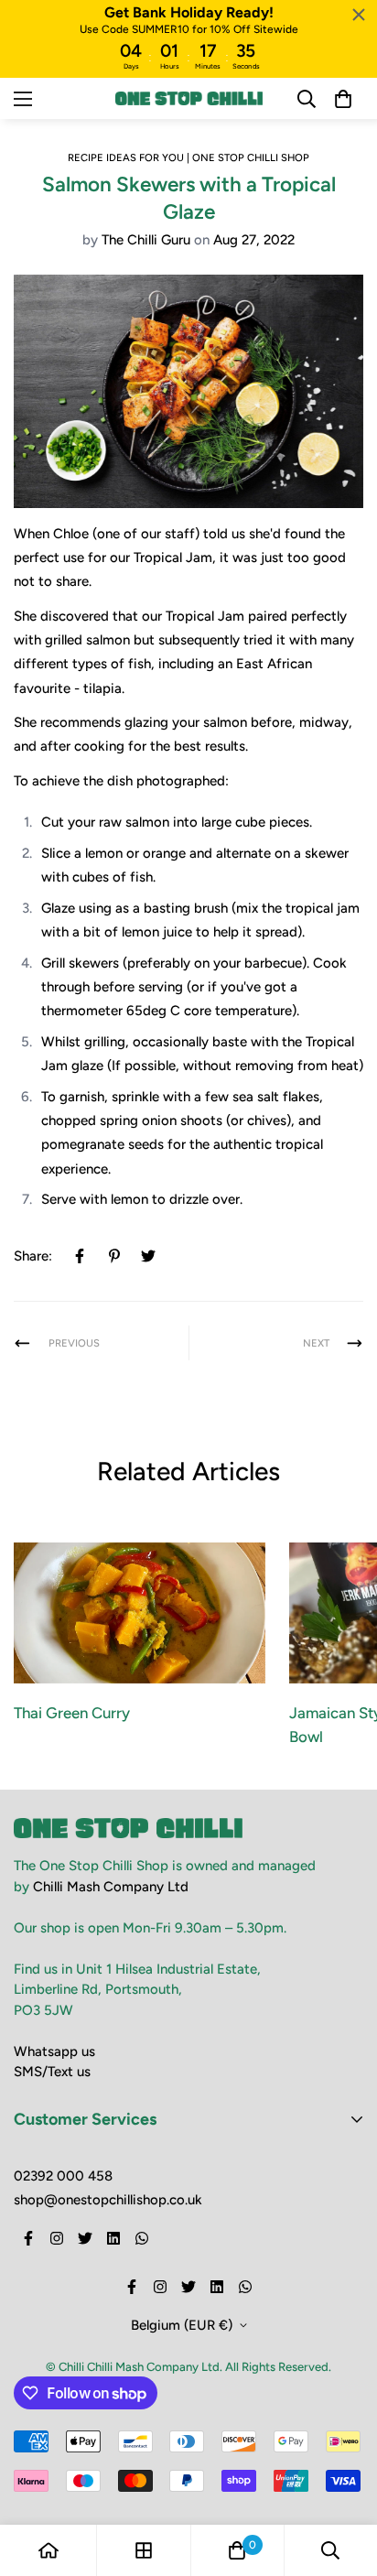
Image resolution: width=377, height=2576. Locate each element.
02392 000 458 (63, 2176)
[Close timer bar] (359, 15)
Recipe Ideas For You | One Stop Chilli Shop (188, 157)
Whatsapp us (54, 2051)
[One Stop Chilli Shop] (189, 98)
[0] (237, 2550)
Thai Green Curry (72, 1713)
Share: (33, 1256)
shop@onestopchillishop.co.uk (108, 2200)
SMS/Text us (52, 2072)
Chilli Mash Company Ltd (111, 1887)
